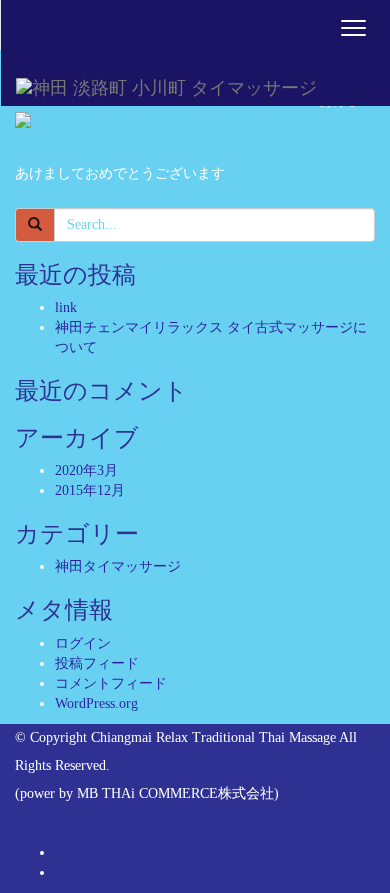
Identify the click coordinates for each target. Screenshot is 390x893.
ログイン (83, 643)
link (66, 307)
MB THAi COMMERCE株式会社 (175, 793)
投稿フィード (97, 663)
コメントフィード (111, 683)
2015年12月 (90, 490)
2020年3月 (86, 470)
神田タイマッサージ (118, 566)
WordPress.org (96, 703)
